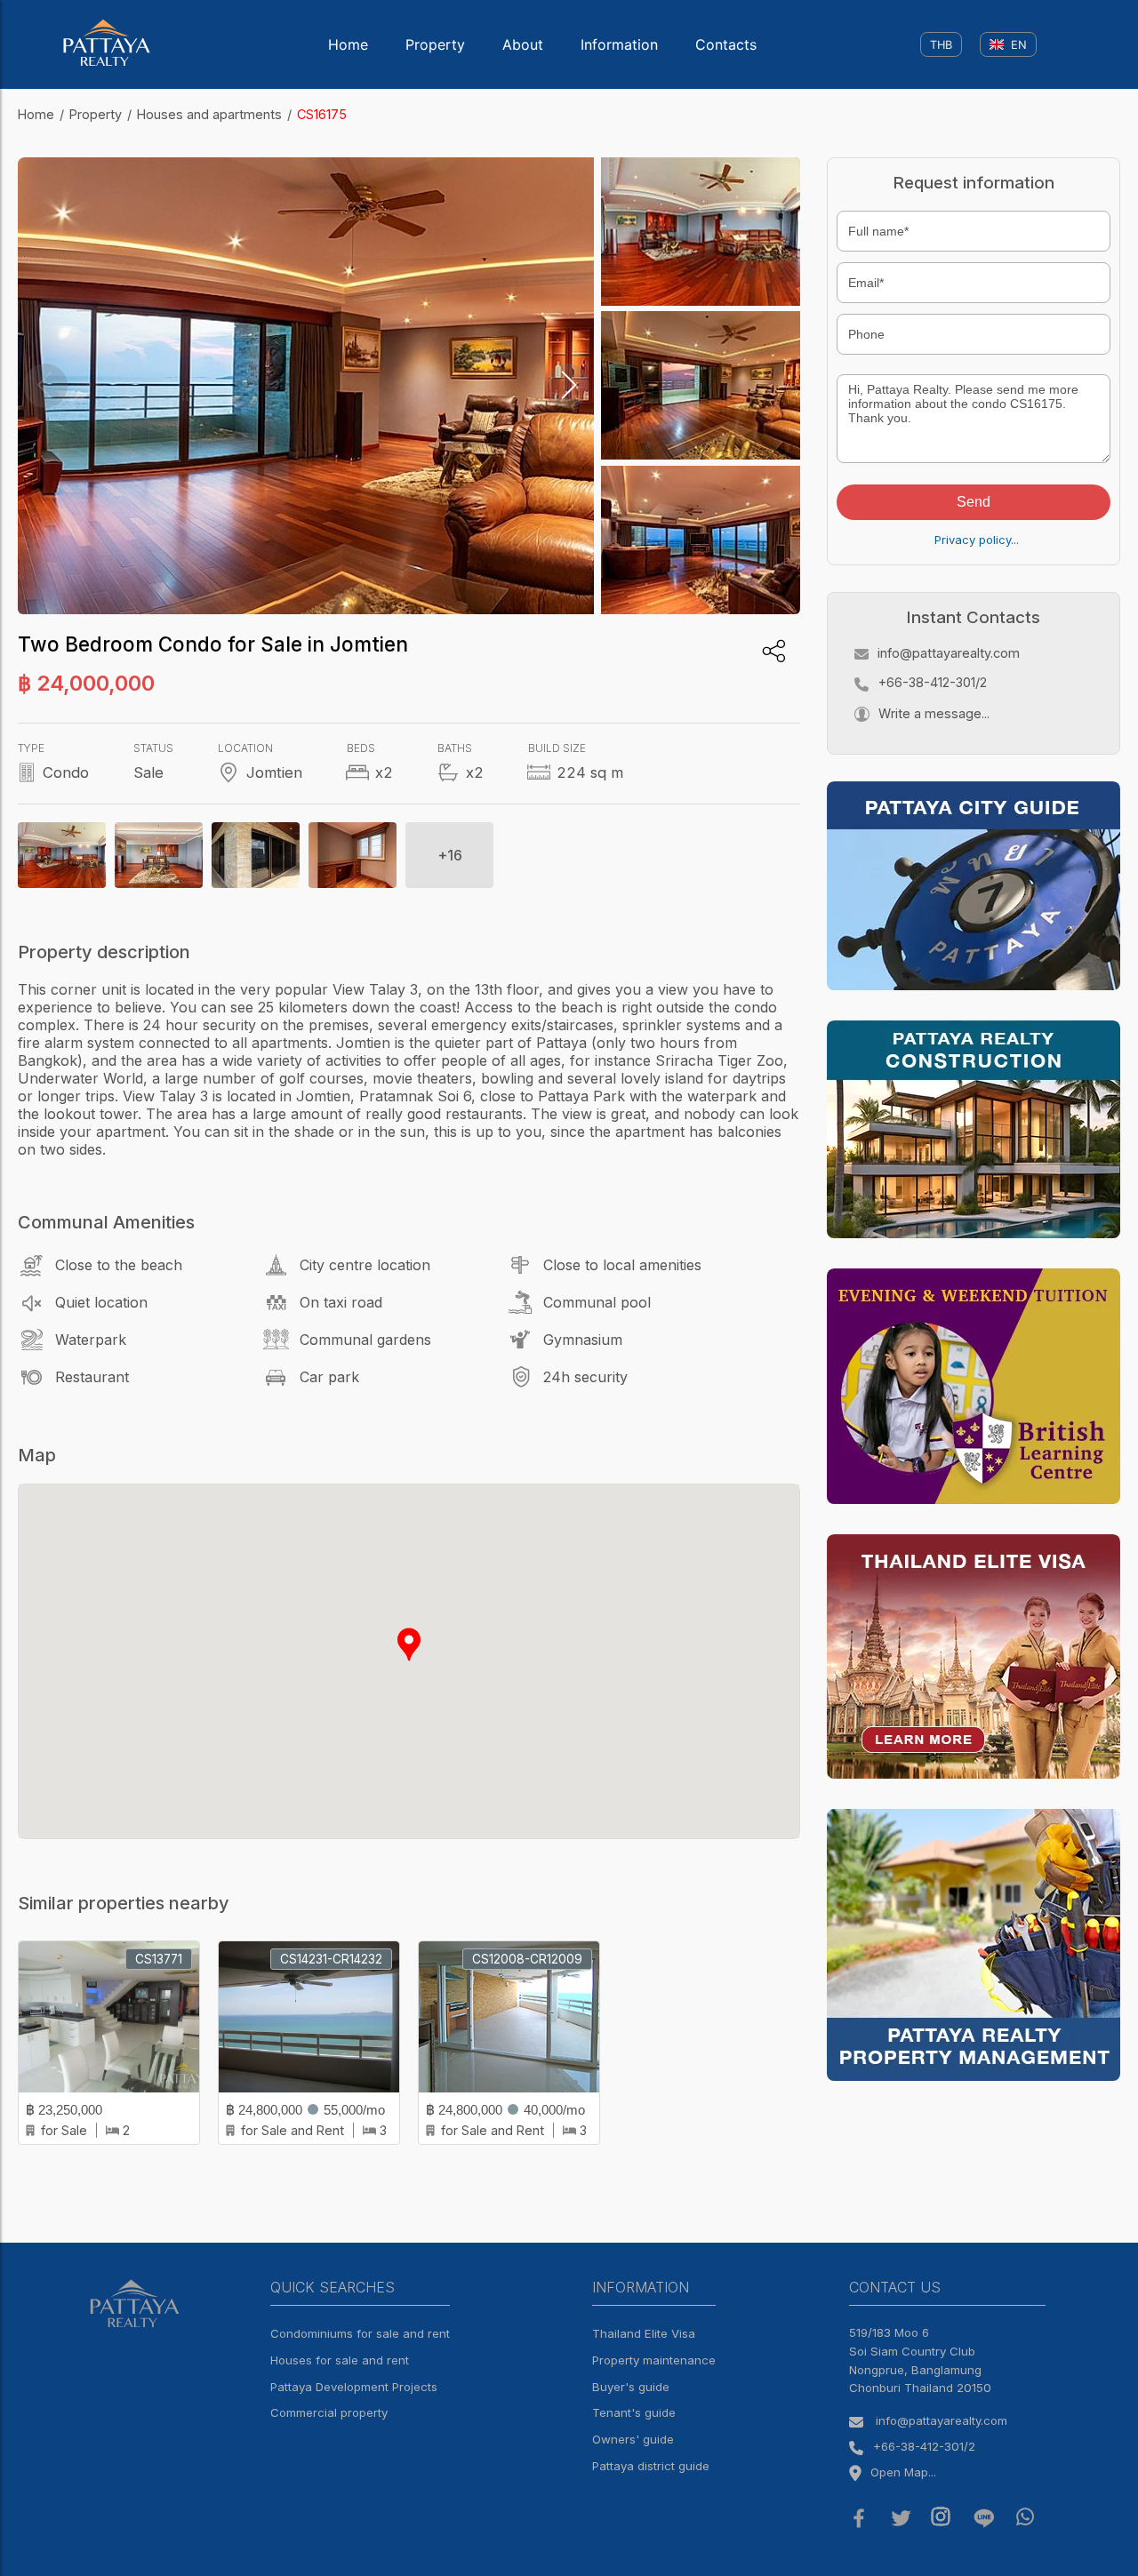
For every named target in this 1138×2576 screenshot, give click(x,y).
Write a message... (934, 713)
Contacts (726, 44)
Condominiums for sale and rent (360, 2333)
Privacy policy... (977, 540)
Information (619, 44)
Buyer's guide (631, 2387)
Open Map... (903, 2472)
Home (348, 44)
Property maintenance (654, 2360)
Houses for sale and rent (340, 2360)
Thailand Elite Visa (644, 2333)
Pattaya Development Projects (354, 2387)
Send (974, 502)
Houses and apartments (209, 114)
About (523, 44)
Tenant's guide (634, 2412)
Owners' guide (633, 2439)
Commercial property (329, 2412)
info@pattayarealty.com (949, 653)
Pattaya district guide (651, 2466)
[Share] (774, 651)
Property (435, 44)
